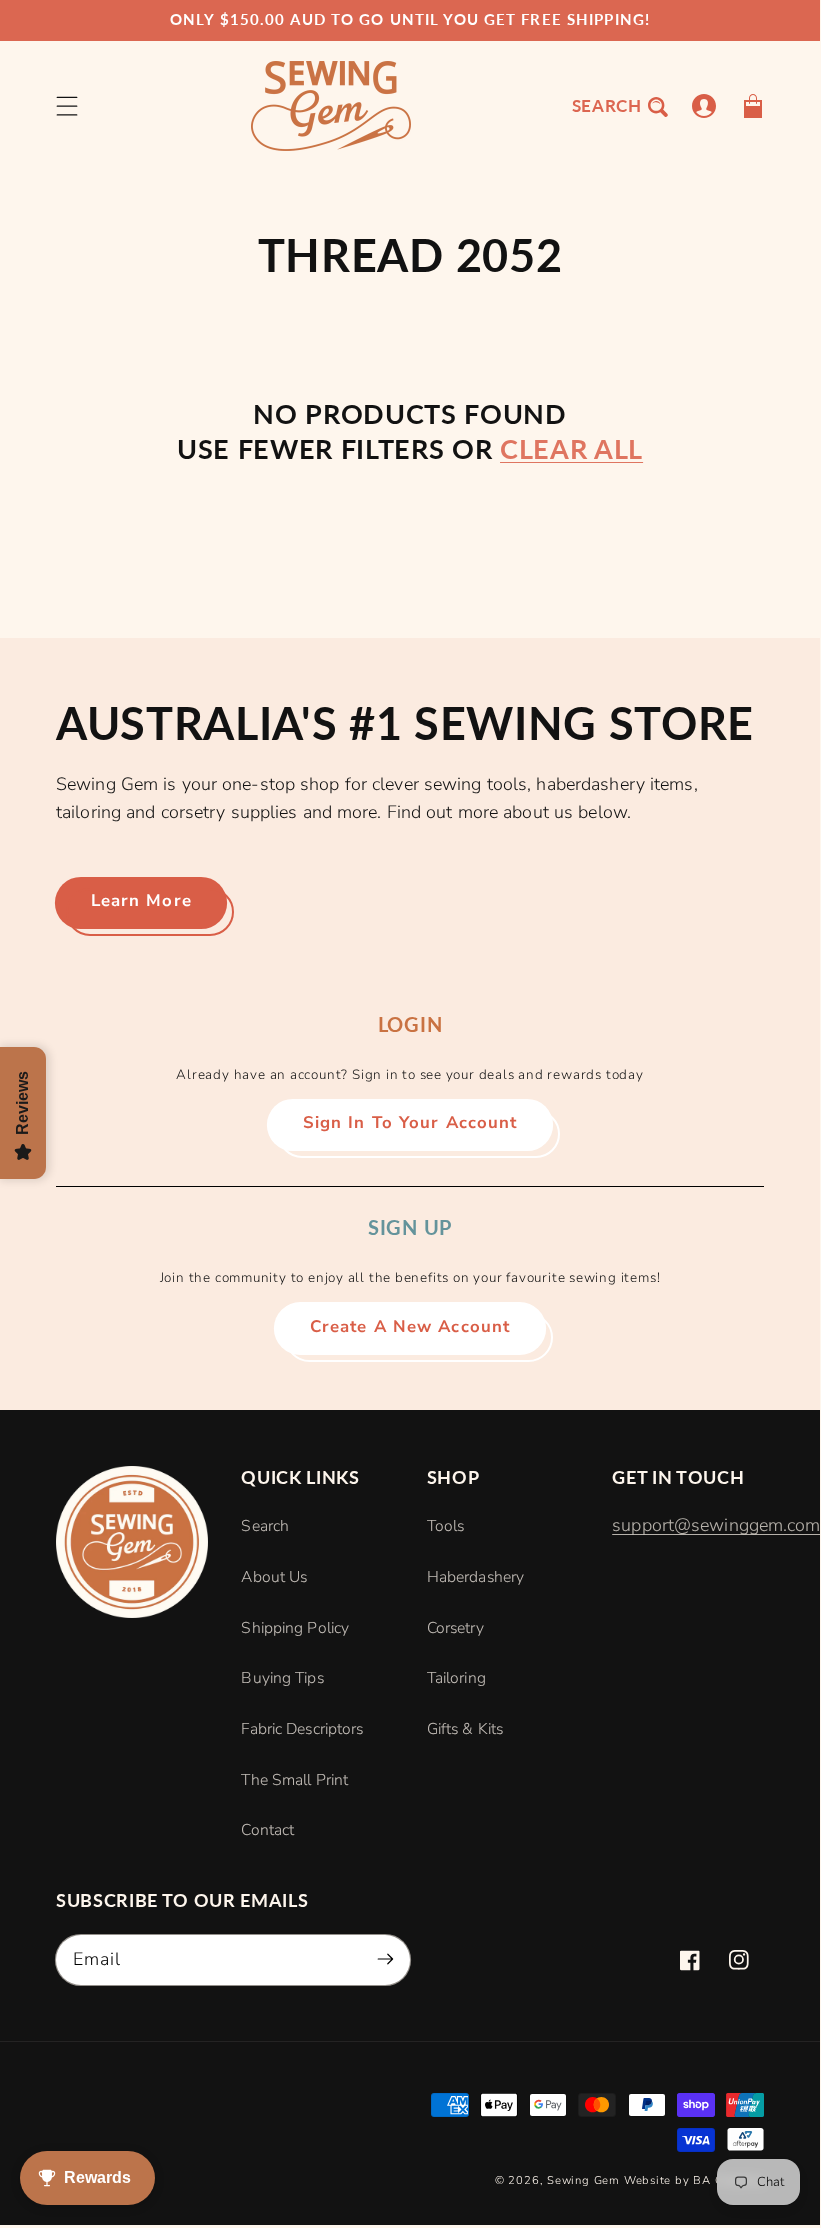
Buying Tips (282, 1678)
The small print (294, 1780)
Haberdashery (475, 1577)
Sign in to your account (410, 1122)
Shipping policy (295, 1628)
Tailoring (456, 1678)
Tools (446, 1526)
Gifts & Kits (465, 1729)
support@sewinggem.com (716, 1525)
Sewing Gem (583, 2180)
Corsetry (455, 1628)
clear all (571, 448)
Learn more (141, 900)
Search (265, 1526)
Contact (267, 1830)
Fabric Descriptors (302, 1729)
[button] (67, 105)
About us (274, 1577)
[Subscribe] (385, 1959)
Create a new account (410, 1326)
